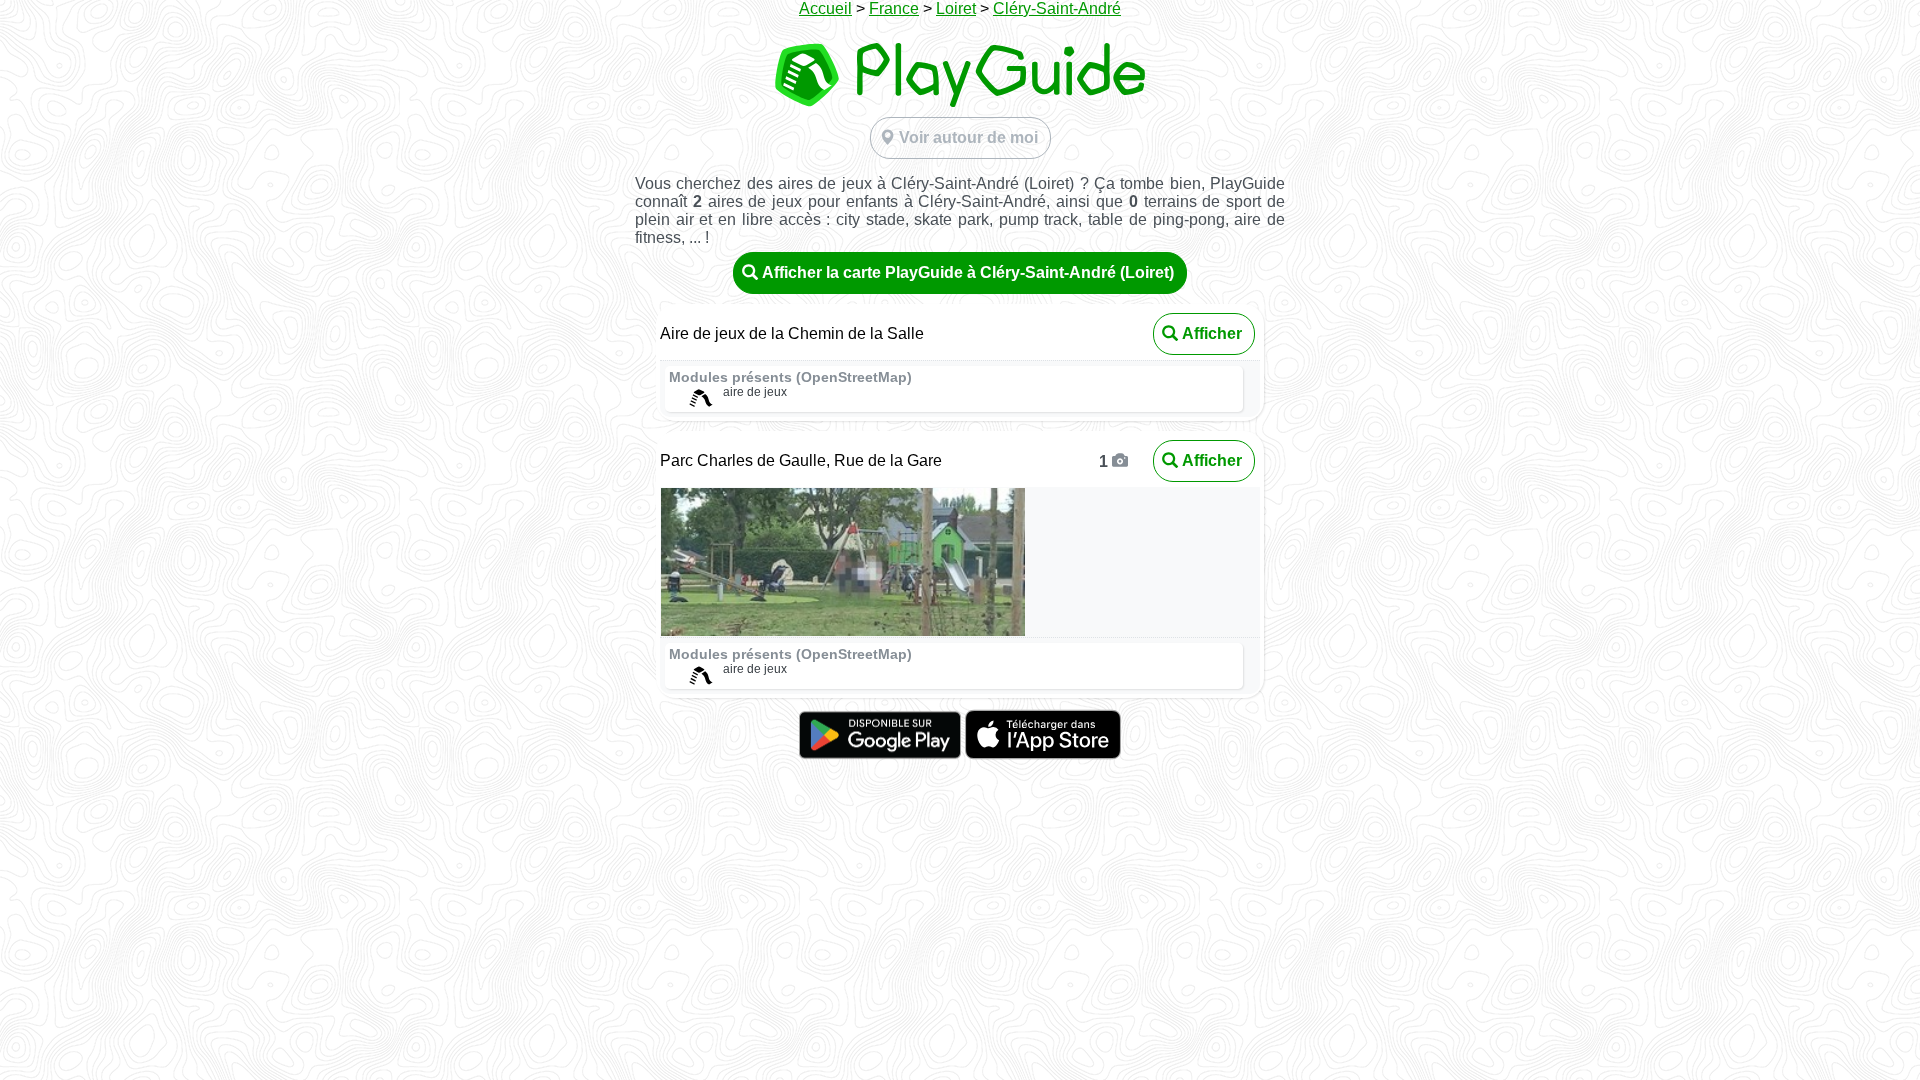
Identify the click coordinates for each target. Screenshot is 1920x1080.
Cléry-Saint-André (1057, 8)
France (894, 8)
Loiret (956, 8)
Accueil (825, 8)
